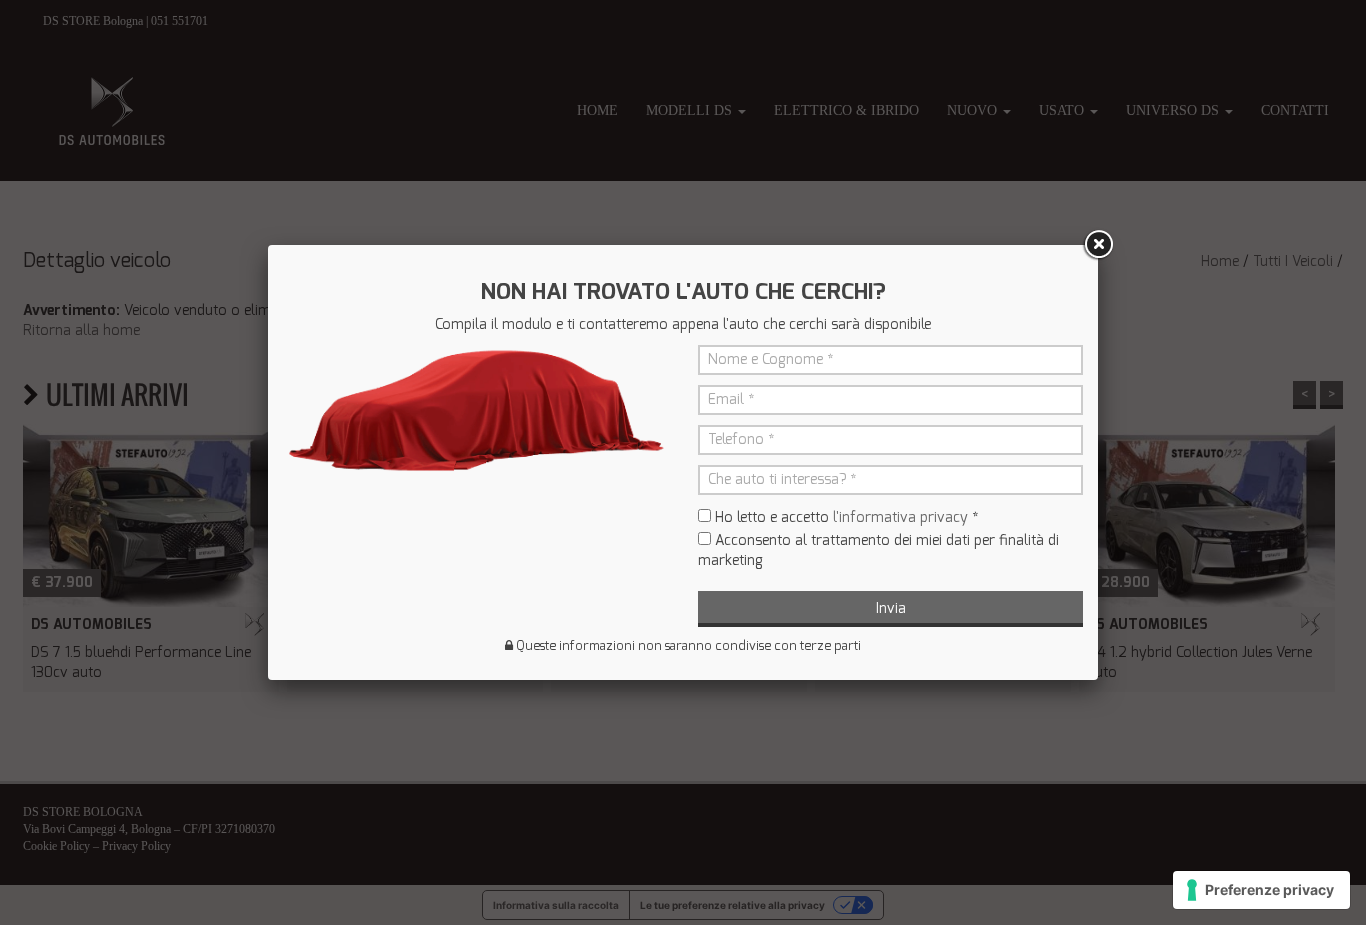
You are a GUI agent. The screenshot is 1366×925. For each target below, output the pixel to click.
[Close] (1098, 245)
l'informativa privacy (900, 517)
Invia (891, 608)
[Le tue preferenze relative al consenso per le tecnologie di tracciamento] (1261, 890)
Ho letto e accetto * (846, 517)
